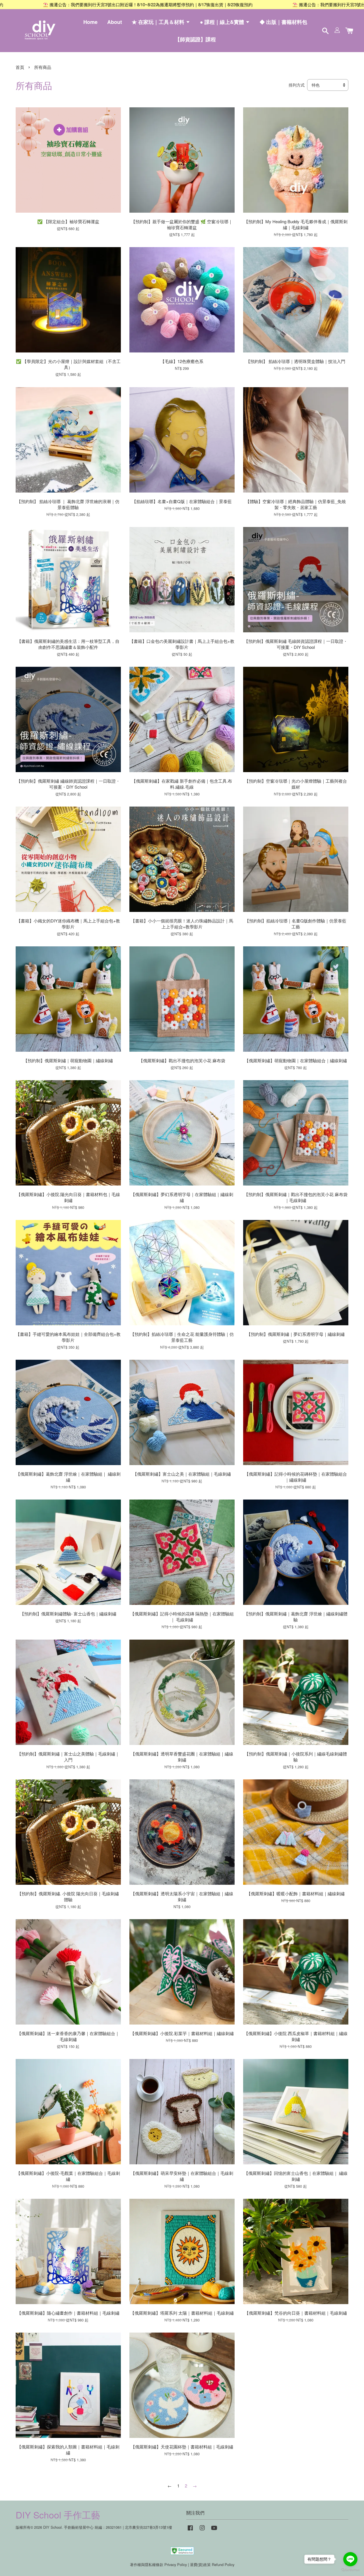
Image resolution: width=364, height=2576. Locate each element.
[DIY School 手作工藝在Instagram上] (202, 2530)
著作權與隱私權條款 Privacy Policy (158, 2564)
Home (90, 22)
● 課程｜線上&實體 (223, 22)
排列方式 (297, 85)
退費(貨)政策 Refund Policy (212, 2564)
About (115, 22)
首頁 (20, 67)
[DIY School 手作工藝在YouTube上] (214, 2530)
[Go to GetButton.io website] (350, 2570)
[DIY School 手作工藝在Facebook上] (190, 2530)
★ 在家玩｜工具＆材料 (159, 22)
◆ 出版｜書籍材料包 (283, 22)
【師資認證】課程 (195, 39)
